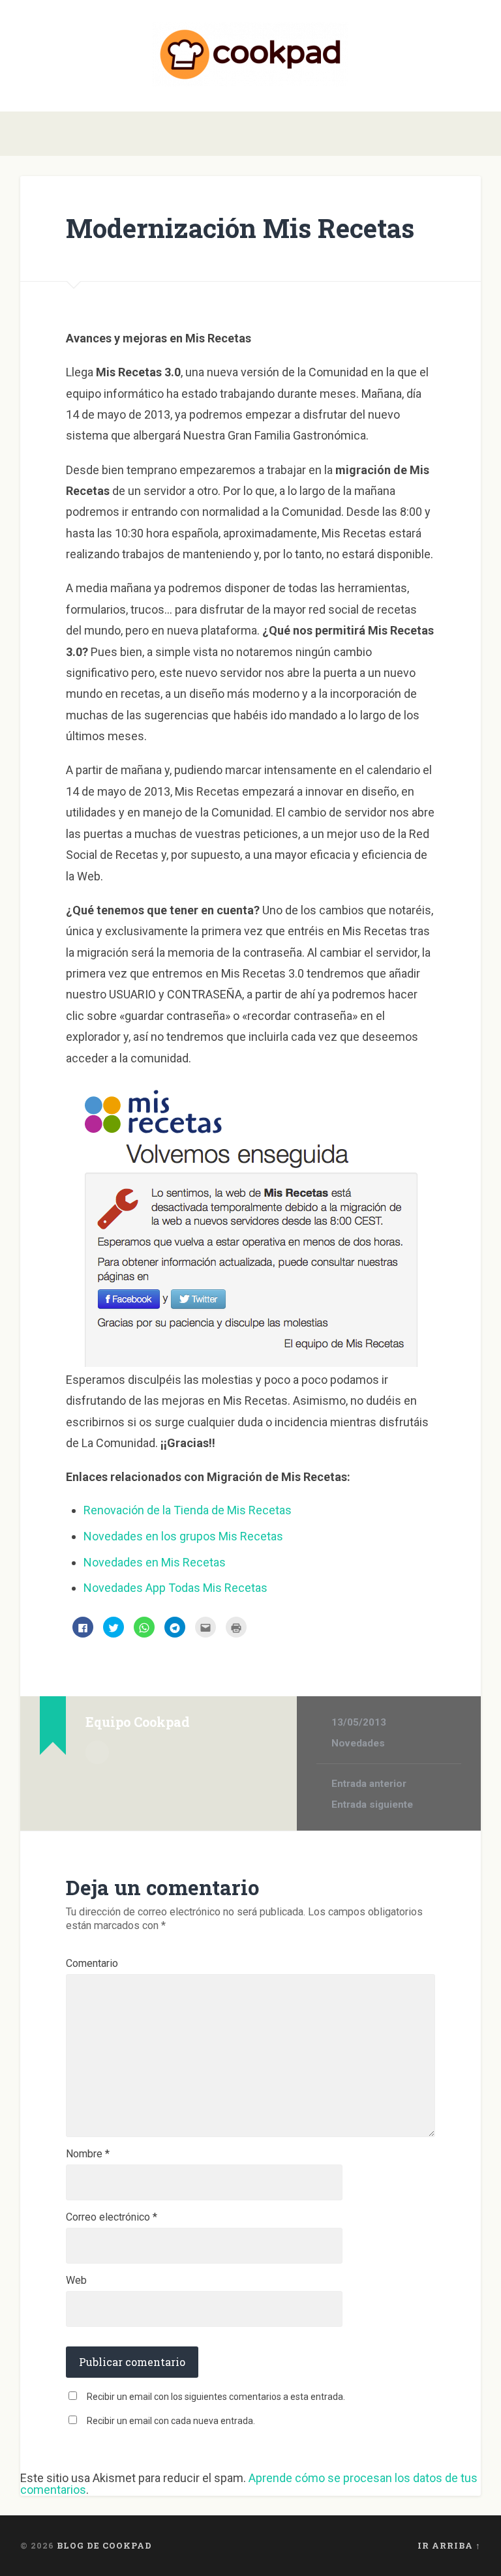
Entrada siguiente (372, 1805)
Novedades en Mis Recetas (155, 1562)
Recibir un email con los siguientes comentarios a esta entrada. (216, 2397)
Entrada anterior (369, 1784)
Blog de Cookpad (104, 2545)
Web (76, 2281)
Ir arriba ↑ (449, 2545)
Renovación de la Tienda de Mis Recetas (188, 1510)
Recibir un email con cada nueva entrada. (171, 2421)
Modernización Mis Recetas (240, 228)
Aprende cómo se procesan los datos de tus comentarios (249, 2484)
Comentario (92, 1964)
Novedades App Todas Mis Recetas (175, 1588)
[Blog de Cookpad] (250, 56)
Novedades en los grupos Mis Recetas (183, 1536)
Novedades (358, 1743)
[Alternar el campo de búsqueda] (473, 134)
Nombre (88, 2154)
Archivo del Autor (97, 1752)
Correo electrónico (112, 2217)
